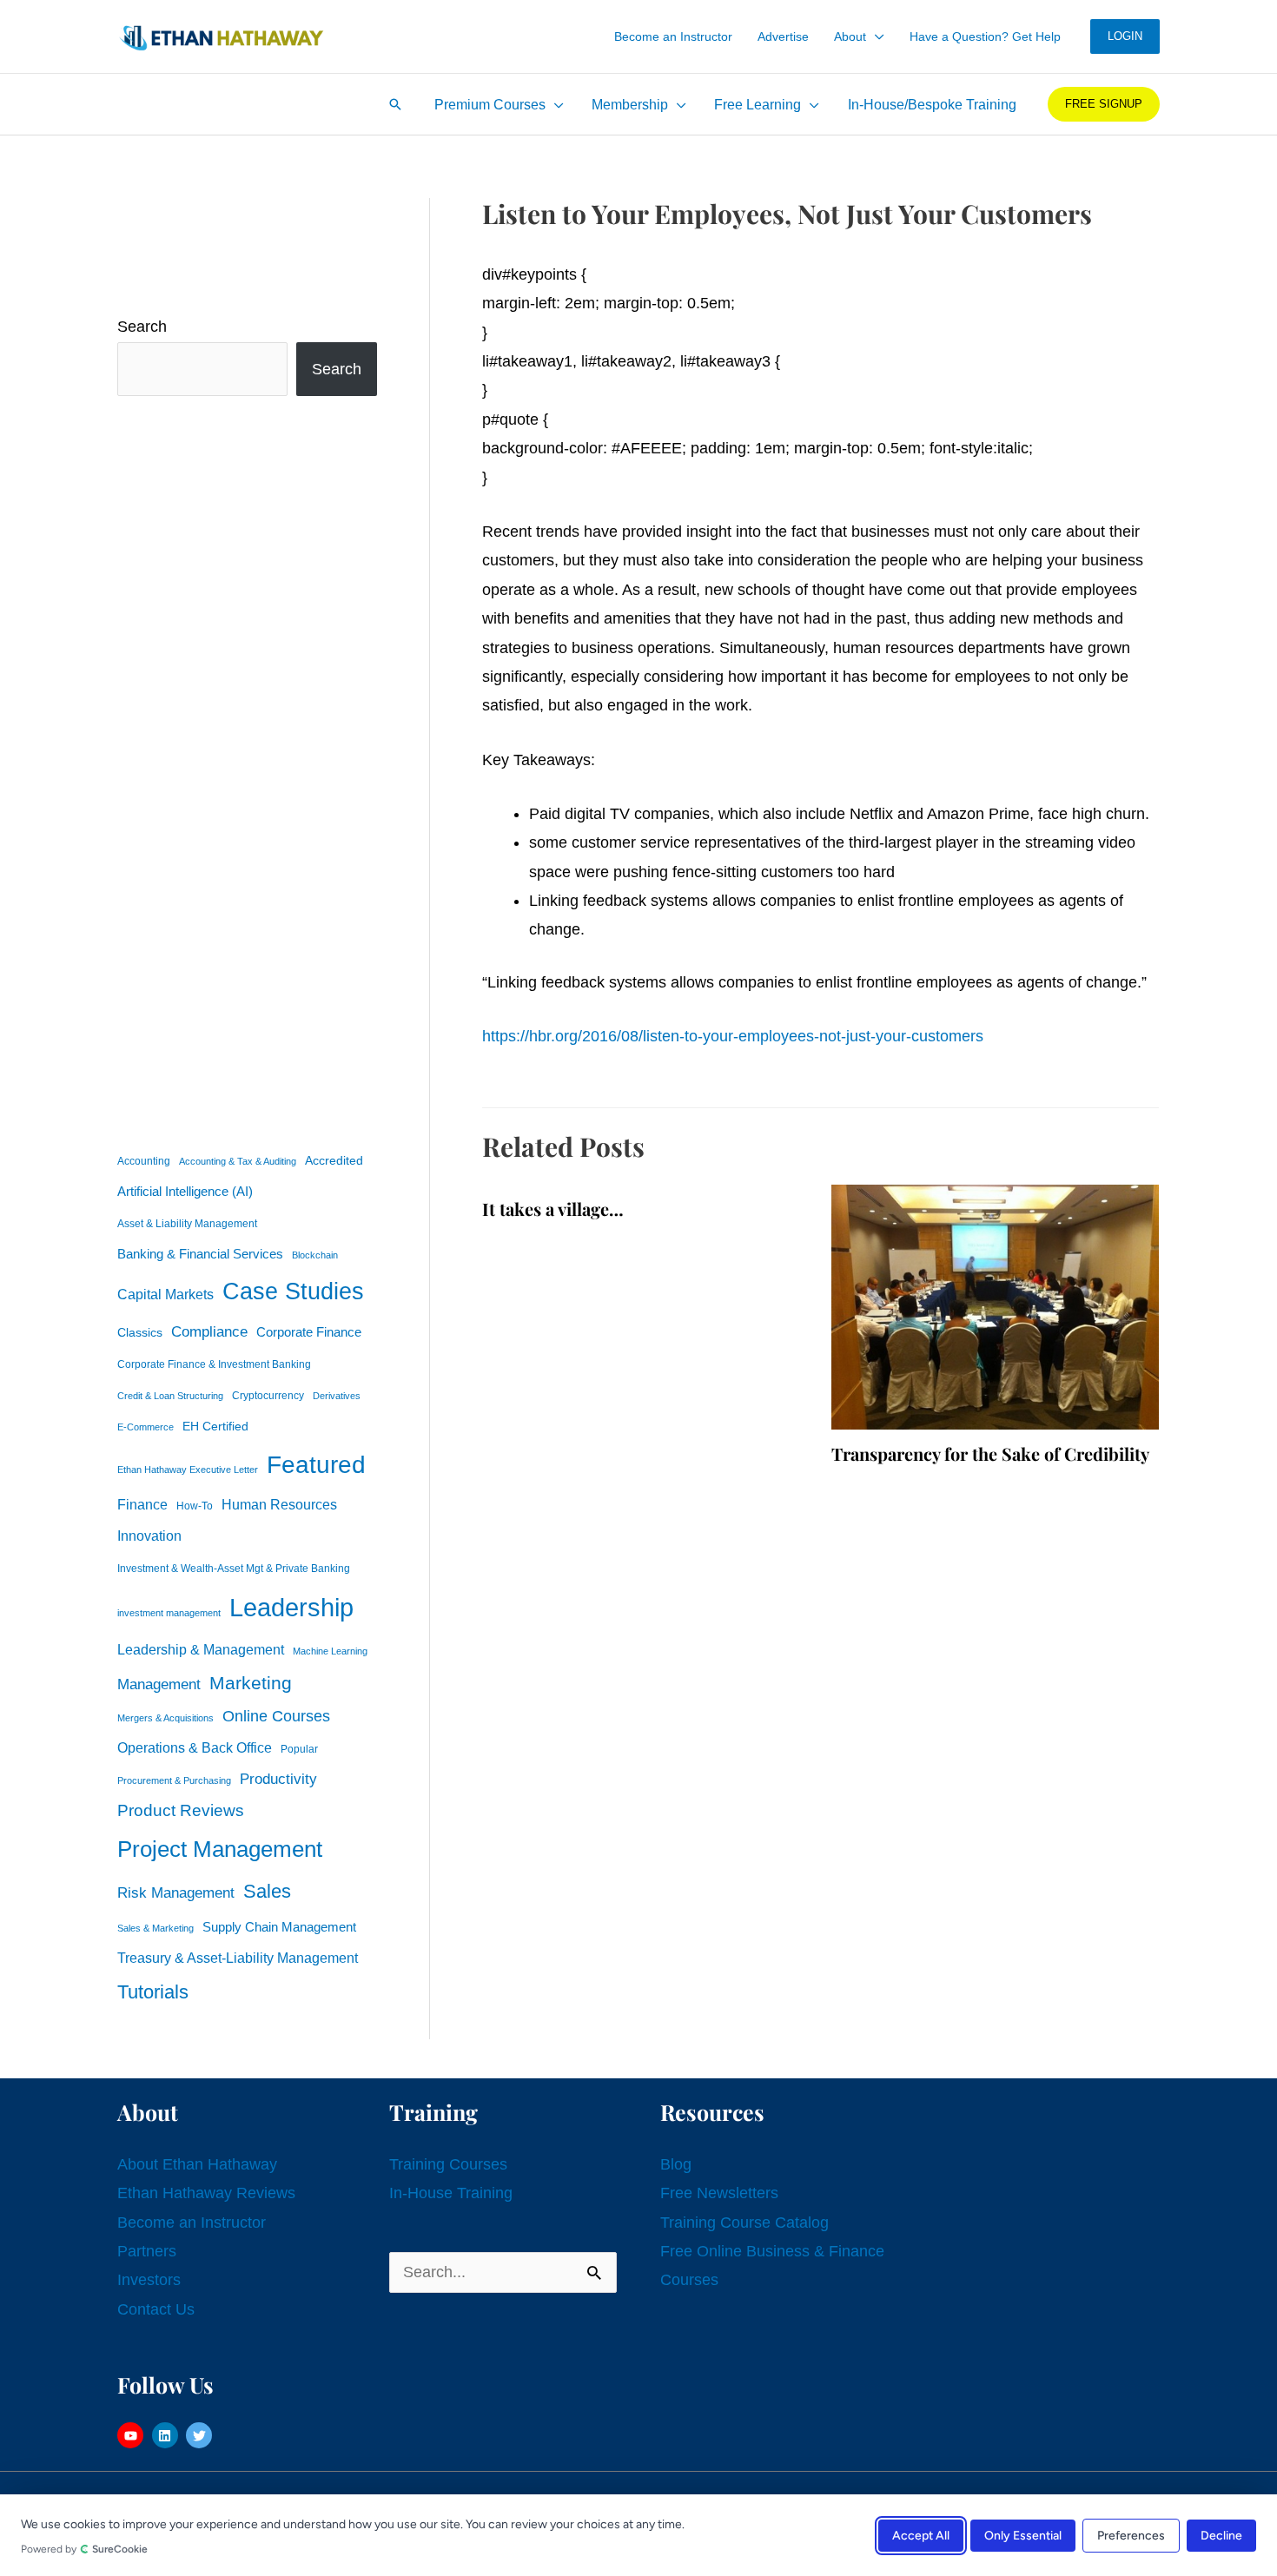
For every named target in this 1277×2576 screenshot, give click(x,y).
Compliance (209, 1331)
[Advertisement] (247, 769)
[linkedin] (167, 2435)
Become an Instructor (192, 2223)
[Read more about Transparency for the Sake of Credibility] (995, 1306)
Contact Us (156, 2309)
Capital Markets (165, 1295)
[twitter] (201, 2435)
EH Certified (215, 1427)
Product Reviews (181, 1810)
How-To (195, 1506)
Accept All (921, 2535)
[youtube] (132, 2435)
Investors (149, 2280)
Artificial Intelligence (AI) (185, 1192)
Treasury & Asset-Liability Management (238, 1958)
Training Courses (448, 2164)
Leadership (291, 1607)
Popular (299, 1749)
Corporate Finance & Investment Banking (214, 1364)
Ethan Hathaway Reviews (206, 2193)
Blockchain (315, 1255)
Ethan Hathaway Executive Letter (188, 1470)
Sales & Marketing (155, 1928)
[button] (875, 36)
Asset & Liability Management (187, 1224)
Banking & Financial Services (200, 1254)
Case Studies (293, 1291)
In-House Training (451, 2193)
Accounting (144, 1161)
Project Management (220, 1849)
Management (159, 1684)
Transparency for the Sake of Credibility (990, 1453)
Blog (676, 2164)
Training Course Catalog (744, 2223)
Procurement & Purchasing (174, 1780)
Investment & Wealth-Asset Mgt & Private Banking (234, 1569)
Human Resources (279, 1504)
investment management (169, 1613)
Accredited (334, 1161)
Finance (142, 1504)
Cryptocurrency (268, 1396)
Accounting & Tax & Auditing (238, 1161)
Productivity (278, 1779)
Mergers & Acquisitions (165, 1718)
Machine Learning (330, 1651)
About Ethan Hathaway (197, 2164)
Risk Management (176, 1892)
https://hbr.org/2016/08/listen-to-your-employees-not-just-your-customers (733, 1036)
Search (142, 327)
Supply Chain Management (279, 1927)
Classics (140, 1332)
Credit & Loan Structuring (170, 1396)
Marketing (251, 1683)
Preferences (1131, 2535)
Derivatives (337, 1396)
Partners (147, 2251)
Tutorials (153, 1992)
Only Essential (1023, 2535)
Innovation (149, 1536)
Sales (267, 1891)
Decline (1221, 2535)
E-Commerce (146, 1427)
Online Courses (276, 1716)
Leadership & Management (201, 1649)
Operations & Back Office (195, 1748)
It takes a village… (553, 1209)
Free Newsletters (719, 2193)
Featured (316, 1465)
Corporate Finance (309, 1332)
